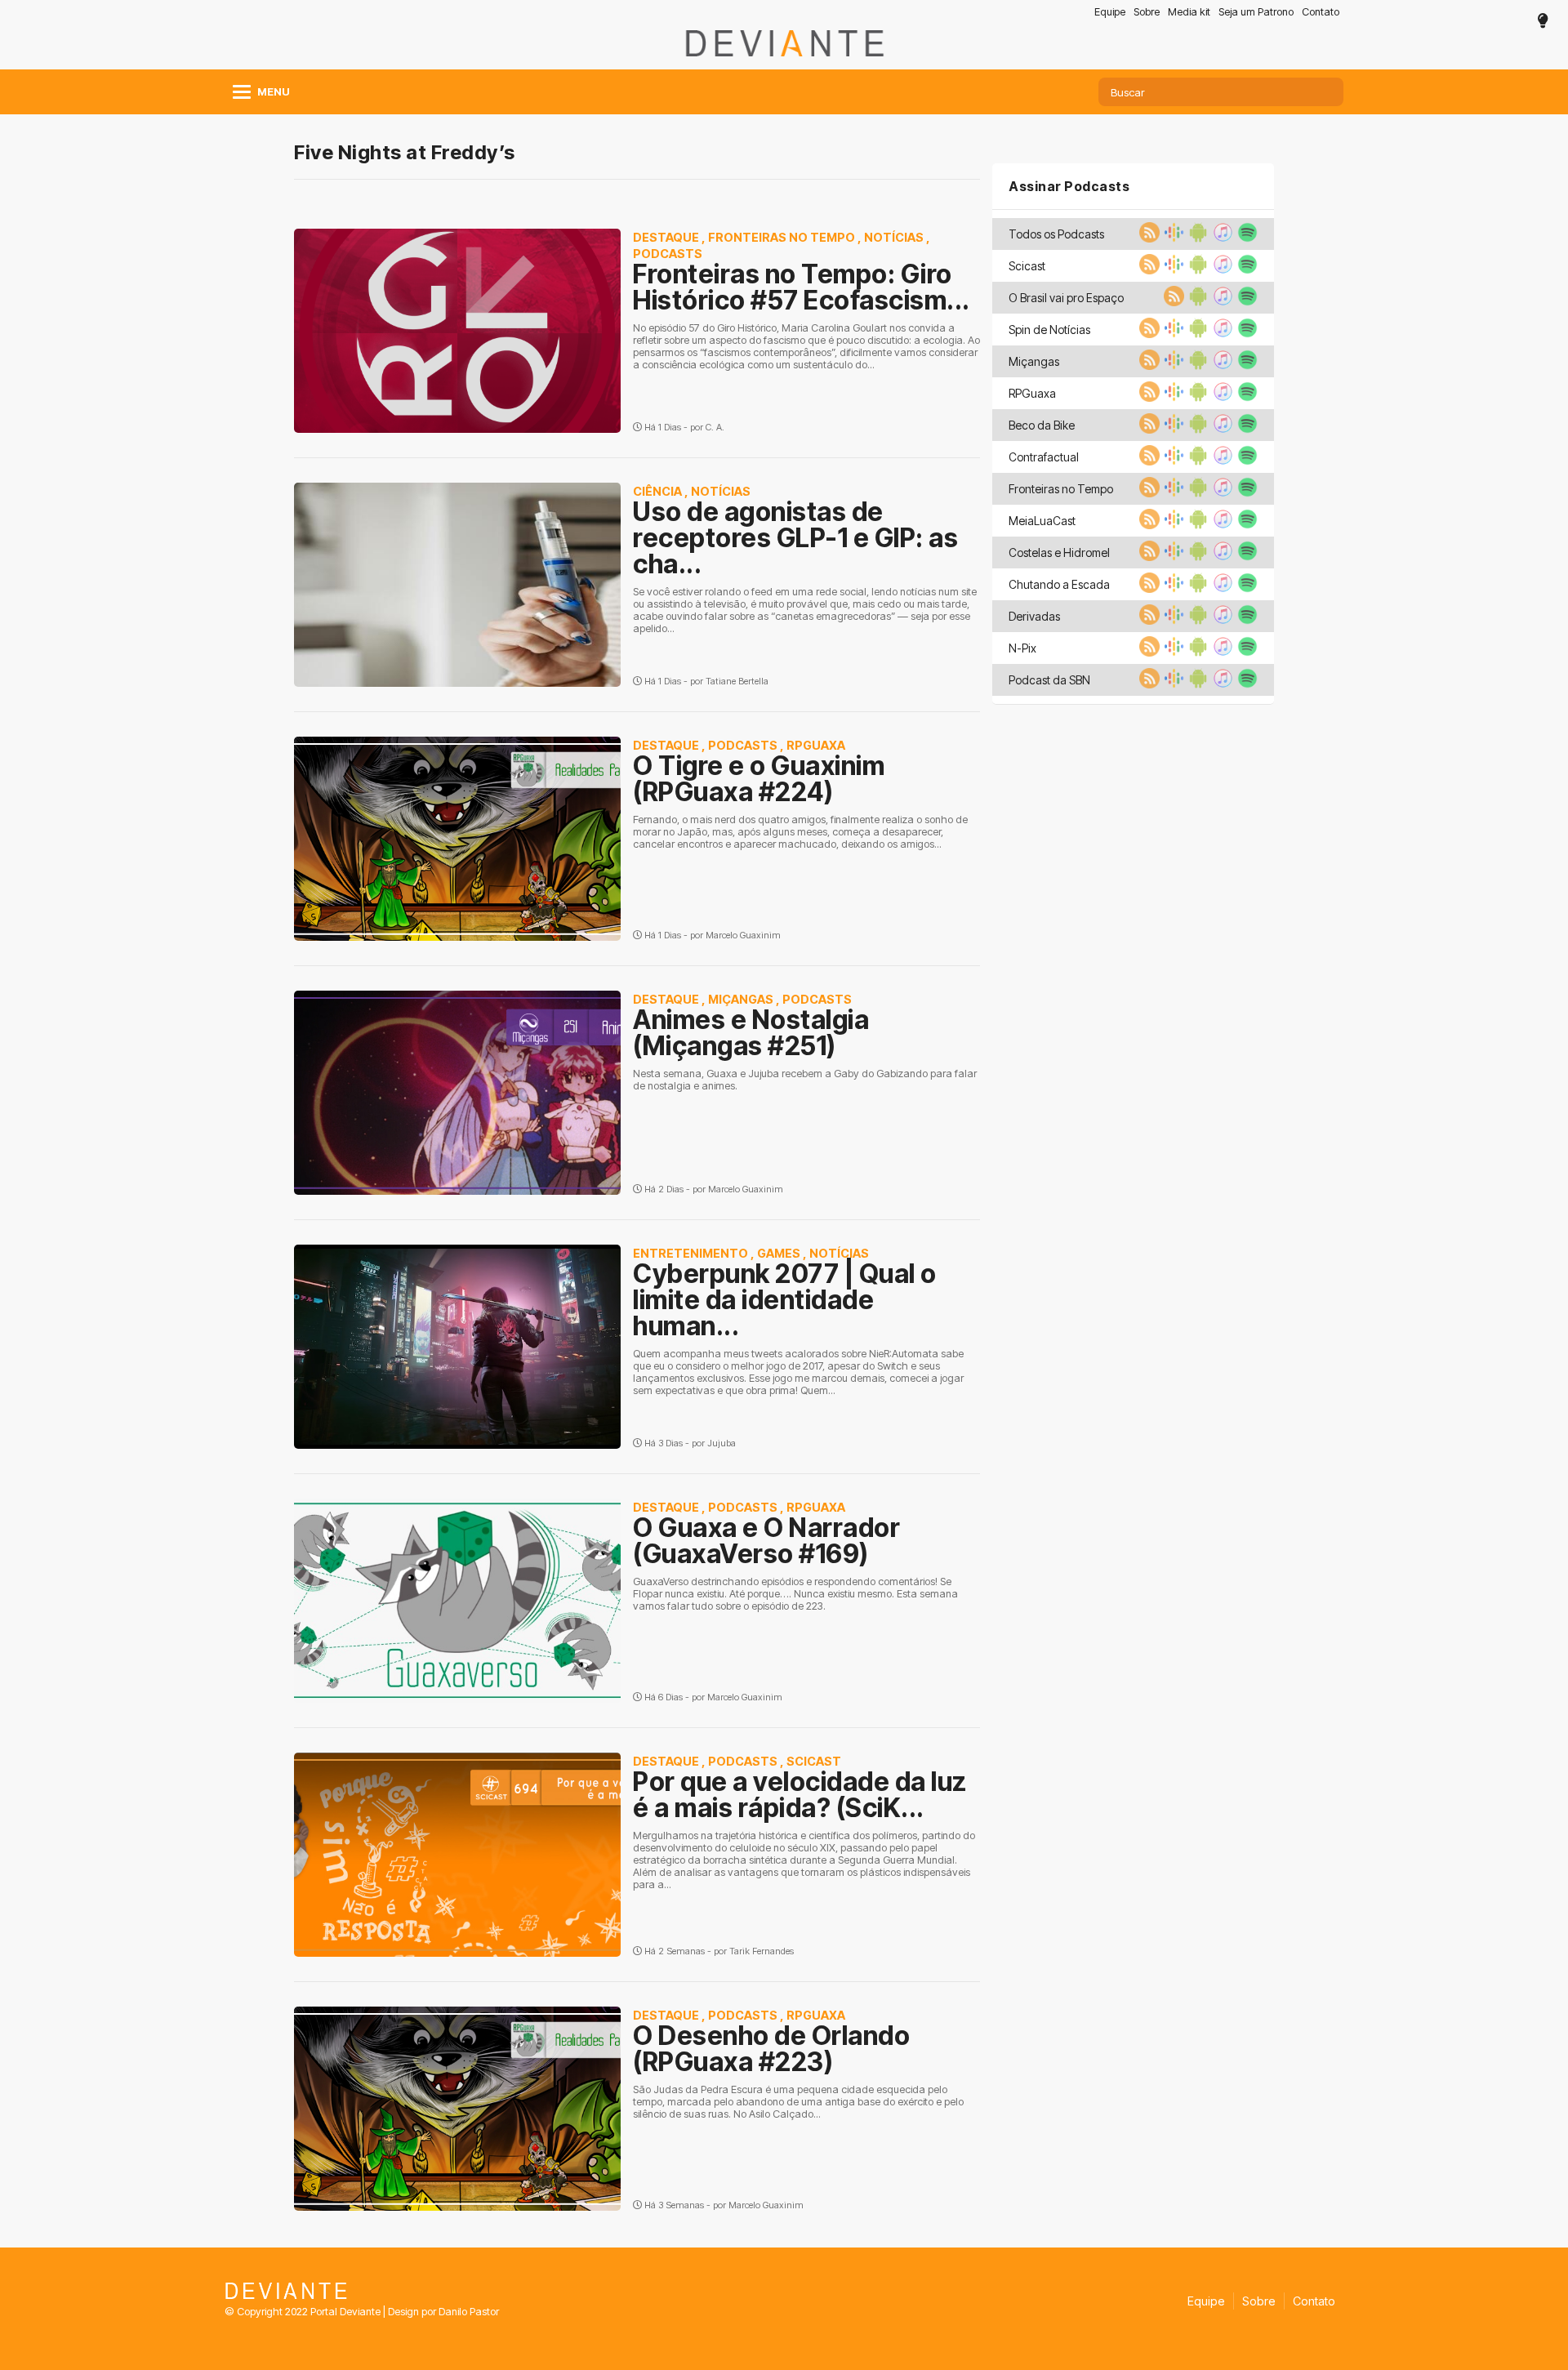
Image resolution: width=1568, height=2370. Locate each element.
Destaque (666, 237)
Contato (1321, 12)
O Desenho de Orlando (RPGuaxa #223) (771, 2049)
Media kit (1189, 12)
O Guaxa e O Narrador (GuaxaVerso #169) (766, 1541)
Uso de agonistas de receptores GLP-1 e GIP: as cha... (795, 538)
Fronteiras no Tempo (782, 237)
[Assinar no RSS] (1147, 238)
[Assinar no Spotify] (1245, 238)
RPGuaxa (816, 745)
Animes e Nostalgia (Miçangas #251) (751, 1033)
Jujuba (722, 1443)
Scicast (814, 1761)
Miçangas (741, 999)
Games (779, 1253)
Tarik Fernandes (762, 1951)
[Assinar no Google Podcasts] (1172, 238)
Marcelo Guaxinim (743, 935)
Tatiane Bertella (737, 681)
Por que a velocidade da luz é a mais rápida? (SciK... (800, 1795)
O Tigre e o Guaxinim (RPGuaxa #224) (759, 779)
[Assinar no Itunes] (1221, 238)
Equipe (1110, 12)
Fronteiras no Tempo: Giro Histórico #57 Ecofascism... (802, 287)
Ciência (657, 491)
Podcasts (668, 254)
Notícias (894, 237)
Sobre (1147, 12)
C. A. (715, 427)
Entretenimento (690, 1253)
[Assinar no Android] (1196, 238)
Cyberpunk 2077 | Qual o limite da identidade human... (785, 1300)
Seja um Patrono (1256, 12)
